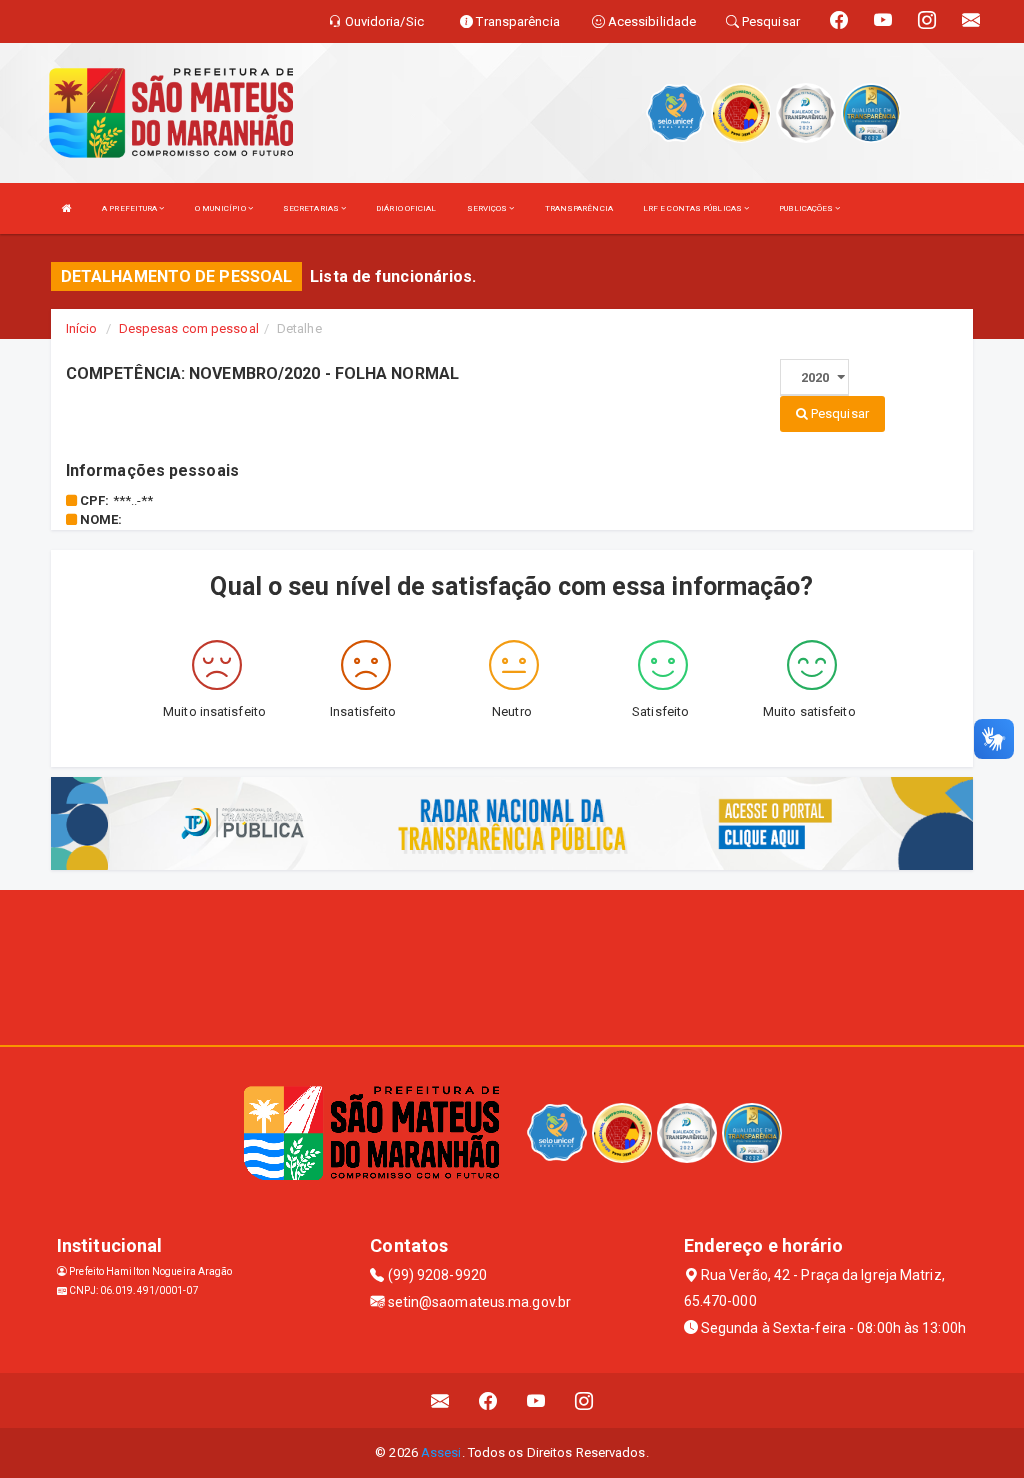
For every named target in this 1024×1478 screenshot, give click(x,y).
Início (82, 328)
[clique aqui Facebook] (488, 1400)
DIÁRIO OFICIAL (406, 208)
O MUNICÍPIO (221, 208)
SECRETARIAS (312, 208)
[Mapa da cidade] (512, 965)
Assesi (441, 1452)
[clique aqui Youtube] (536, 1400)
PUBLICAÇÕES (807, 208)
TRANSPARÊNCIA (579, 208)
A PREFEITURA (130, 208)
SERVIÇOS (488, 208)
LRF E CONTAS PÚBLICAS (693, 208)
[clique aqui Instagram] (584, 1400)
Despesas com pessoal (189, 328)
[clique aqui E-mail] (440, 1400)
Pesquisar (838, 413)
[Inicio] (67, 208)
